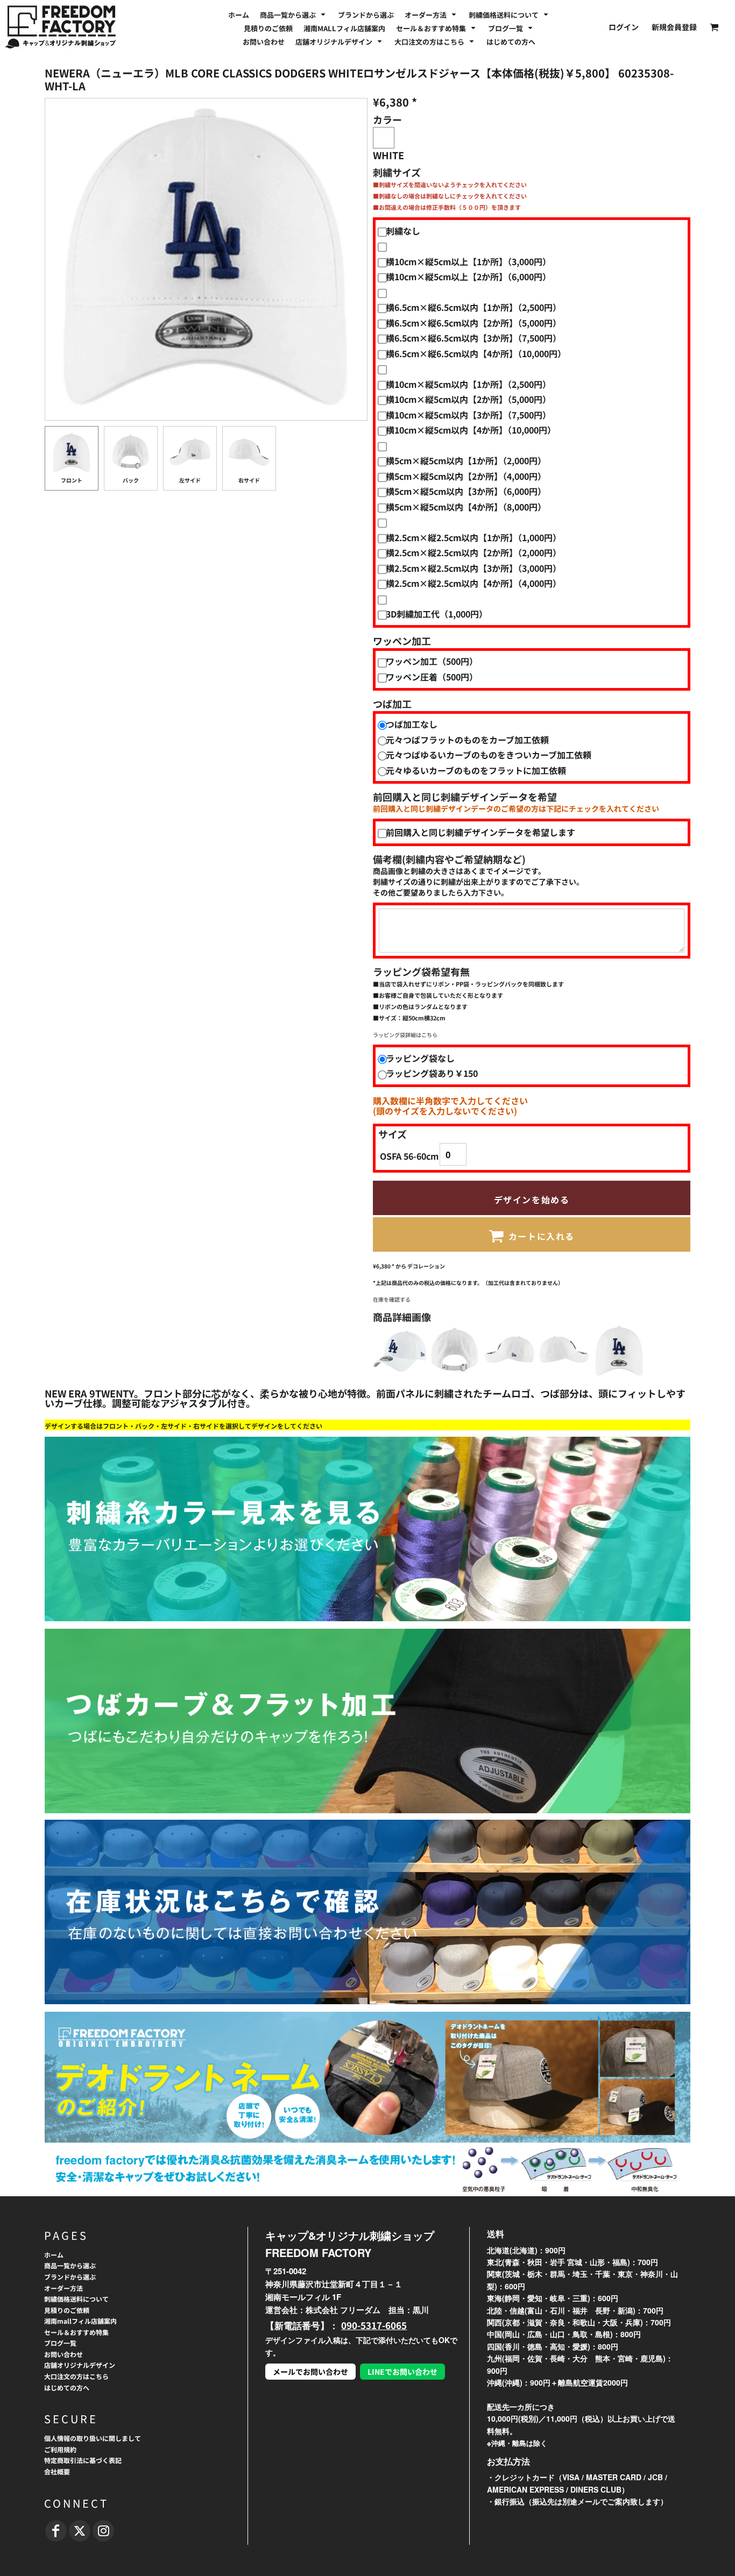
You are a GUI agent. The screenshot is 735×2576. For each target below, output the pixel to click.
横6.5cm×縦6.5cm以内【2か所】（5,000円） (473, 323)
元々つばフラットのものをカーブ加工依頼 (467, 740)
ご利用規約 (60, 2449)
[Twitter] (80, 2531)
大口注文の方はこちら (76, 2376)
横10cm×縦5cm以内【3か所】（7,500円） (468, 415)
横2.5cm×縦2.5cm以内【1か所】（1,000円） (473, 537)
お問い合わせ (63, 2354)
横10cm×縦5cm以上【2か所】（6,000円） (468, 276)
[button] (294, 14)
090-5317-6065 (374, 2325)
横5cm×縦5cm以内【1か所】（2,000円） (466, 460)
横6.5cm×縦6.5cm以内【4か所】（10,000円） (476, 353)
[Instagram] (103, 2531)
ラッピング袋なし (420, 1058)
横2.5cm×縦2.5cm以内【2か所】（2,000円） (473, 552)
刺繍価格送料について (76, 2299)
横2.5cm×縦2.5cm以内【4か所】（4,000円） (473, 583)
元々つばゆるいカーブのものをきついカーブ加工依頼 (489, 755)
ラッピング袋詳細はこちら (405, 1035)
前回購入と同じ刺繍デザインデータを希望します (480, 832)
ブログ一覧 (60, 2343)
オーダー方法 (63, 2288)
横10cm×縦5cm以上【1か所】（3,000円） (468, 261)
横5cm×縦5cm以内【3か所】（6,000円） (466, 491)
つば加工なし (412, 724)
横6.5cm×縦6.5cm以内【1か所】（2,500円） (473, 307)
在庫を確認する (392, 1299)
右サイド (249, 480)
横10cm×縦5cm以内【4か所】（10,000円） (471, 430)
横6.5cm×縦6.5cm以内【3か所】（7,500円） (473, 338)
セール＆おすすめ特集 (76, 2332)
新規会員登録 (674, 27)
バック (131, 480)
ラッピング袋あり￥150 (432, 1073)
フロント (72, 480)
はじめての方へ (67, 2387)
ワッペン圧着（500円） (432, 677)
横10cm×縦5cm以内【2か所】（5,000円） (468, 399)
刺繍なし (403, 231)
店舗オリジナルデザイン (80, 2365)
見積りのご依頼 (67, 2310)
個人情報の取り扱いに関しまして (93, 2438)
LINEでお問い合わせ (402, 2372)
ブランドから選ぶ (70, 2277)
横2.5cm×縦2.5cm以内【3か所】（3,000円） (473, 568)
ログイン (624, 27)
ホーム (54, 2255)
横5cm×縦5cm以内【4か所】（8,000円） (466, 507)
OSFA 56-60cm (409, 1156)
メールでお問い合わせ (310, 2372)
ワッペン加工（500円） (432, 661)
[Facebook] (56, 2531)
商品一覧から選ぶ (70, 2265)
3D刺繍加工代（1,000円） (437, 614)
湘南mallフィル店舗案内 (80, 2321)
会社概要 (57, 2471)
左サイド (190, 480)
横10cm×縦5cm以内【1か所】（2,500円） (468, 384)
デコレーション (426, 1266)
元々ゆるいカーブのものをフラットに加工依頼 (476, 770)
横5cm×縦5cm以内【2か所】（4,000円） (466, 476)
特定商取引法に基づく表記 (83, 2460)
